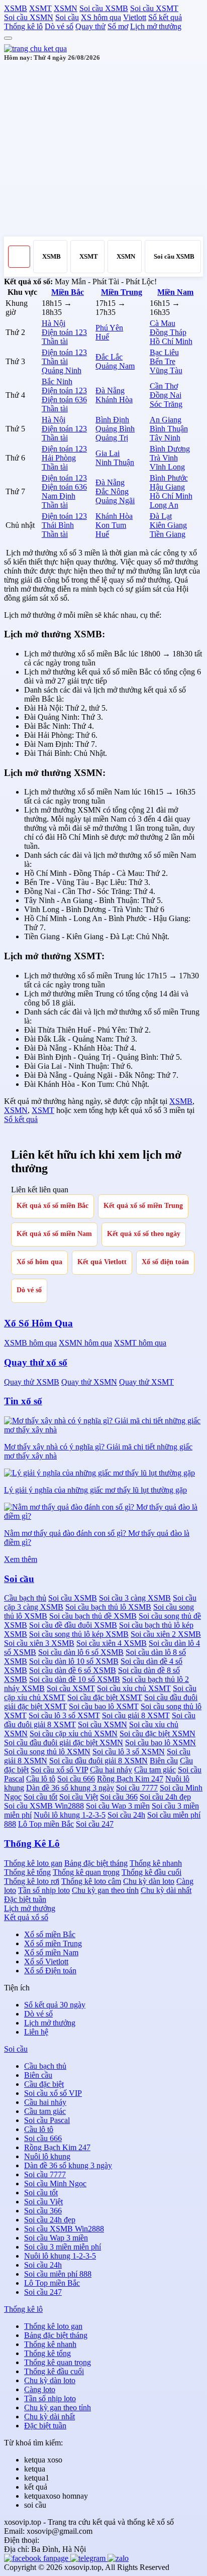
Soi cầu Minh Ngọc (55, 2183)
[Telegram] (89, 2558)
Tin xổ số (23, 1401)
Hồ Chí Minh (171, 341)
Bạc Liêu (164, 352)
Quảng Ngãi (115, 500)
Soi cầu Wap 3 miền (118, 1806)
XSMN (66, 8)
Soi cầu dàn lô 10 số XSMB (74, 1661)
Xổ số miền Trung (53, 1943)
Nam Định (59, 496)
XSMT (40, 8)
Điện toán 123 (64, 332)
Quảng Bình (115, 429)
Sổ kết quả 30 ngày (55, 2005)
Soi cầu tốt (40, 1797)
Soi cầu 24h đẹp (165, 1797)
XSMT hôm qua (140, 1343)
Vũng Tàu (166, 370)
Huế (102, 337)
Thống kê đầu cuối (151, 1872)
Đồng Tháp (168, 332)
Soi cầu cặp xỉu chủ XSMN (74, 1733)
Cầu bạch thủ (25, 1598)
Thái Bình (58, 525)
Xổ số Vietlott (46, 1962)
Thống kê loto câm (91, 1881)
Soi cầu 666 (76, 1779)
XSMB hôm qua (30, 1343)
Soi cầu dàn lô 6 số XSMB (81, 1652)
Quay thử (90, 26)
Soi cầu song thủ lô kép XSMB (79, 1634)
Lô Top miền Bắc (46, 1824)
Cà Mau (163, 323)
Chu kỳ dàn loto (149, 1881)
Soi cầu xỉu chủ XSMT (134, 1688)
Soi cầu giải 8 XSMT (136, 1715)
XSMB (16, 8)
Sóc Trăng (166, 404)
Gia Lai (108, 453)
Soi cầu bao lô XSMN (161, 1743)
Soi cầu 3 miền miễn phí (63, 2247)
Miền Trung (122, 292)
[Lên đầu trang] (8, 38)
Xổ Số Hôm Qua (38, 1323)
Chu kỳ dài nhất (166, 1890)
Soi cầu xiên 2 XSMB (166, 1634)
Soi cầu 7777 (137, 1788)
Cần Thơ (164, 386)
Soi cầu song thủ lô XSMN (47, 1752)
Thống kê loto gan (33, 1863)
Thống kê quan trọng (86, 1872)
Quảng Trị (112, 438)
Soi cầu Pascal (47, 2120)
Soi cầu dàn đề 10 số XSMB (75, 1679)
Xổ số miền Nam (51, 1952)
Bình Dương (170, 449)
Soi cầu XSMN (29, 17)
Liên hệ (36, 2032)
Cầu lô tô (41, 1779)
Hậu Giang (167, 487)
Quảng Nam (115, 366)
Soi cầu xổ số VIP (59, 1770)
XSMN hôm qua (85, 1343)
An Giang (166, 420)
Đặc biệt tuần (25, 1899)
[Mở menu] (19, 257)
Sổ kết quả (165, 17)
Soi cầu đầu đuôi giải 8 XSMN (98, 1761)
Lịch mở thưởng (156, 26)
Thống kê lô (23, 26)
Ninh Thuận (115, 462)
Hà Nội (54, 323)
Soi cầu (67, 17)
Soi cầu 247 (95, 1824)
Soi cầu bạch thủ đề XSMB (93, 1616)
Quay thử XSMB (32, 1382)
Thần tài (55, 341)
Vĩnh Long (167, 467)
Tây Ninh (165, 438)
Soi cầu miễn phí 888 (58, 2274)
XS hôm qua (101, 17)
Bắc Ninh (57, 381)
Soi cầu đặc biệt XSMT (105, 1697)
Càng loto (40, 2389)
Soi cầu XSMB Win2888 (44, 1806)
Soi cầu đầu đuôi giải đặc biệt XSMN (64, 1743)
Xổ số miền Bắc (50, 1934)
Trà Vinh (164, 458)
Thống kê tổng (27, 1872)
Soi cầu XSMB (104, 8)
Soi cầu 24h (126, 1815)
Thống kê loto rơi (32, 1881)
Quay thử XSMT (146, 1382)
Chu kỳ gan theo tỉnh (105, 1890)
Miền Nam (175, 292)
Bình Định (112, 420)
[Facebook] (37, 2558)
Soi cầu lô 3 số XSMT (64, 1715)
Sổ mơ (118, 26)
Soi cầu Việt (79, 1797)
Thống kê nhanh (156, 1863)
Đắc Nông (112, 491)
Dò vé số (59, 26)
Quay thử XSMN (89, 1382)
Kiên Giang (168, 525)
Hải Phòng (59, 458)
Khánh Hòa (114, 400)
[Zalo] (118, 2558)
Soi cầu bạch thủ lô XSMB (108, 1607)
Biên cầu (164, 1761)
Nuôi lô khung (47, 2156)
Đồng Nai (166, 395)
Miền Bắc (68, 292)
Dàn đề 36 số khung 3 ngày (70, 1788)
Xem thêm (21, 1559)
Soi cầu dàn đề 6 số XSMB (73, 1670)
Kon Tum (111, 525)
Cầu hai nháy (111, 1770)
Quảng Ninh (62, 370)
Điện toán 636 (64, 400)
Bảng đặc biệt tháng (96, 1863)
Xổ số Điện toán (50, 1971)
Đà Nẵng (110, 390)
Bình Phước (169, 478)
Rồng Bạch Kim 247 (130, 1779)
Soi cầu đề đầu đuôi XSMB (73, 1625)
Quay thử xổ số (36, 1362)
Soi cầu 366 (119, 1797)
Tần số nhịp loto (44, 1890)
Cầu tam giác (155, 1770)
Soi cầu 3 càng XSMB (135, 1598)
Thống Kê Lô (32, 1843)
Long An (164, 505)
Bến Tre (163, 361)
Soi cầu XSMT (154, 8)
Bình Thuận (169, 429)
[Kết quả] (35, 48)
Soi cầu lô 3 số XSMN (129, 1752)
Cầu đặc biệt (44, 2084)
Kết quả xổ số (26, 1917)
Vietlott (135, 17)
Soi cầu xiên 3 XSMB (39, 1643)
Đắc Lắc (109, 357)
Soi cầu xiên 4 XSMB (112, 1643)
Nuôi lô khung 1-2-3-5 (70, 1815)
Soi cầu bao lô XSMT (104, 1706)
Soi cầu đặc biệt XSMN (158, 1733)
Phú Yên (109, 328)
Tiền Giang (168, 534)
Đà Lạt (161, 516)
